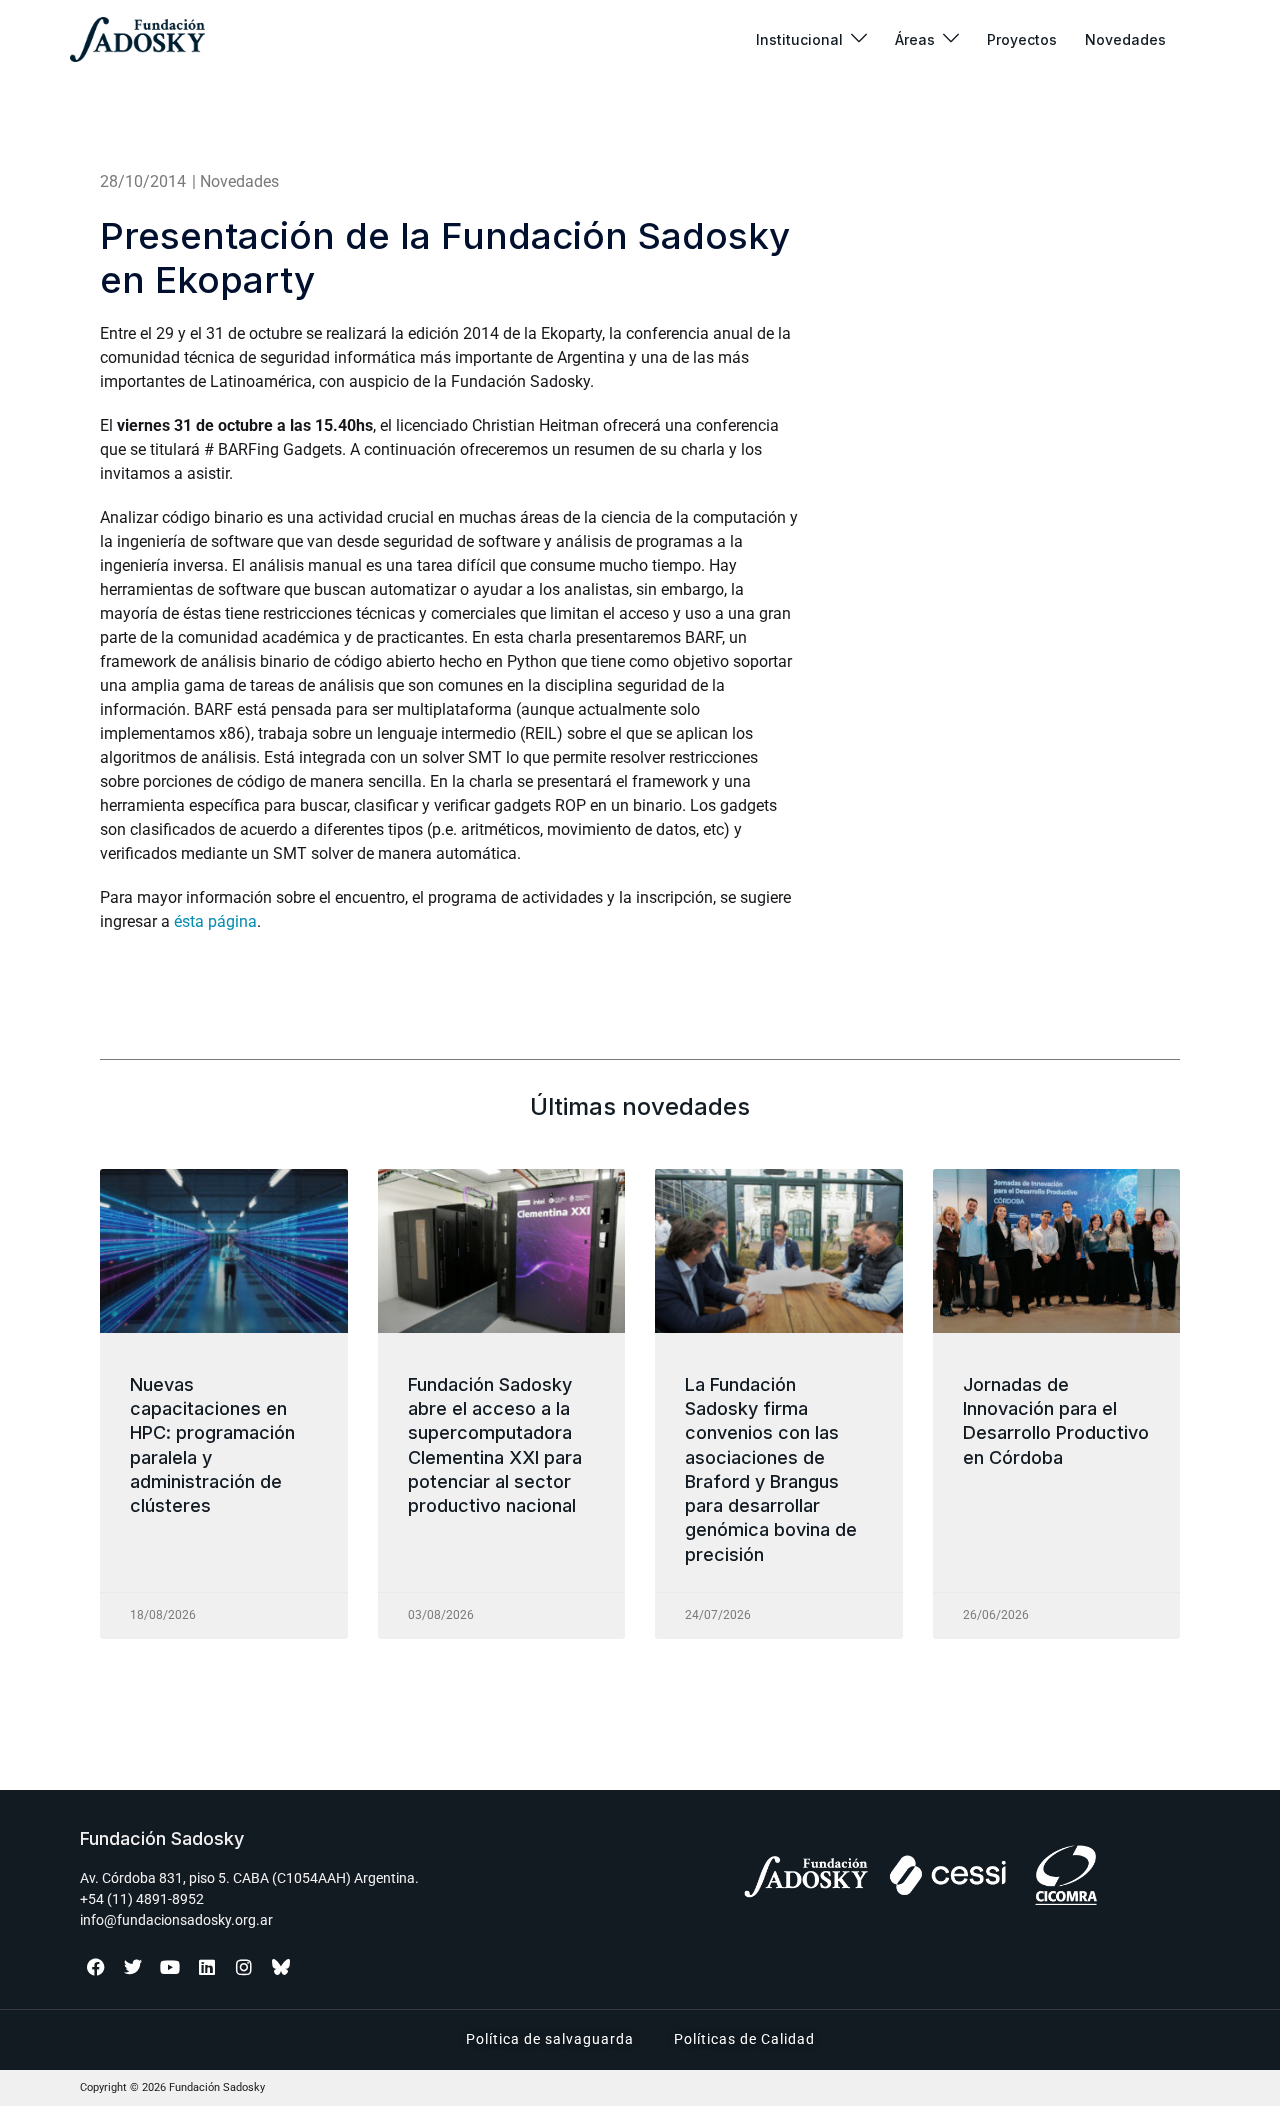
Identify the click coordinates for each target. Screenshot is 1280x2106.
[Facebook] (96, 1967)
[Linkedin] (207, 1967)
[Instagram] (244, 1967)
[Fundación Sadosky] (137, 39)
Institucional (799, 39)
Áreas (915, 39)
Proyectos (1022, 39)
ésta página (215, 921)
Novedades (1125, 39)
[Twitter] (133, 1967)
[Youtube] (170, 1967)
